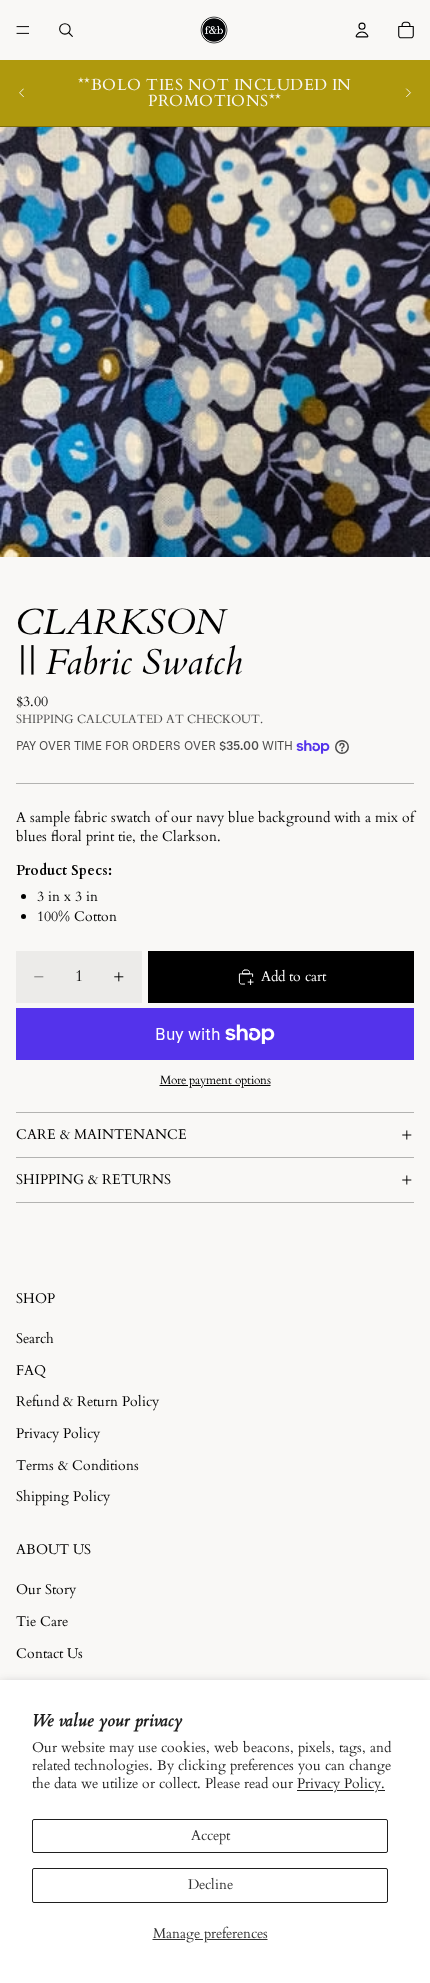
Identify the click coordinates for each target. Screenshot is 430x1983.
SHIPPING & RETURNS (93, 1179)
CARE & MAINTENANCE (101, 1134)
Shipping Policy (63, 1496)
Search (35, 1338)
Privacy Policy (58, 1433)
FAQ (31, 1370)
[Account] (362, 30)
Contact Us (49, 1653)
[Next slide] (408, 93)
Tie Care (42, 1621)
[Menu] (23, 30)
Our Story (46, 1589)
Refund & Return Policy (87, 1401)
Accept (210, 1835)
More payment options (215, 1080)
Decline (210, 1884)
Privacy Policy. (341, 1783)
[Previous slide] (22, 93)
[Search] (66, 30)
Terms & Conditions (77, 1465)
